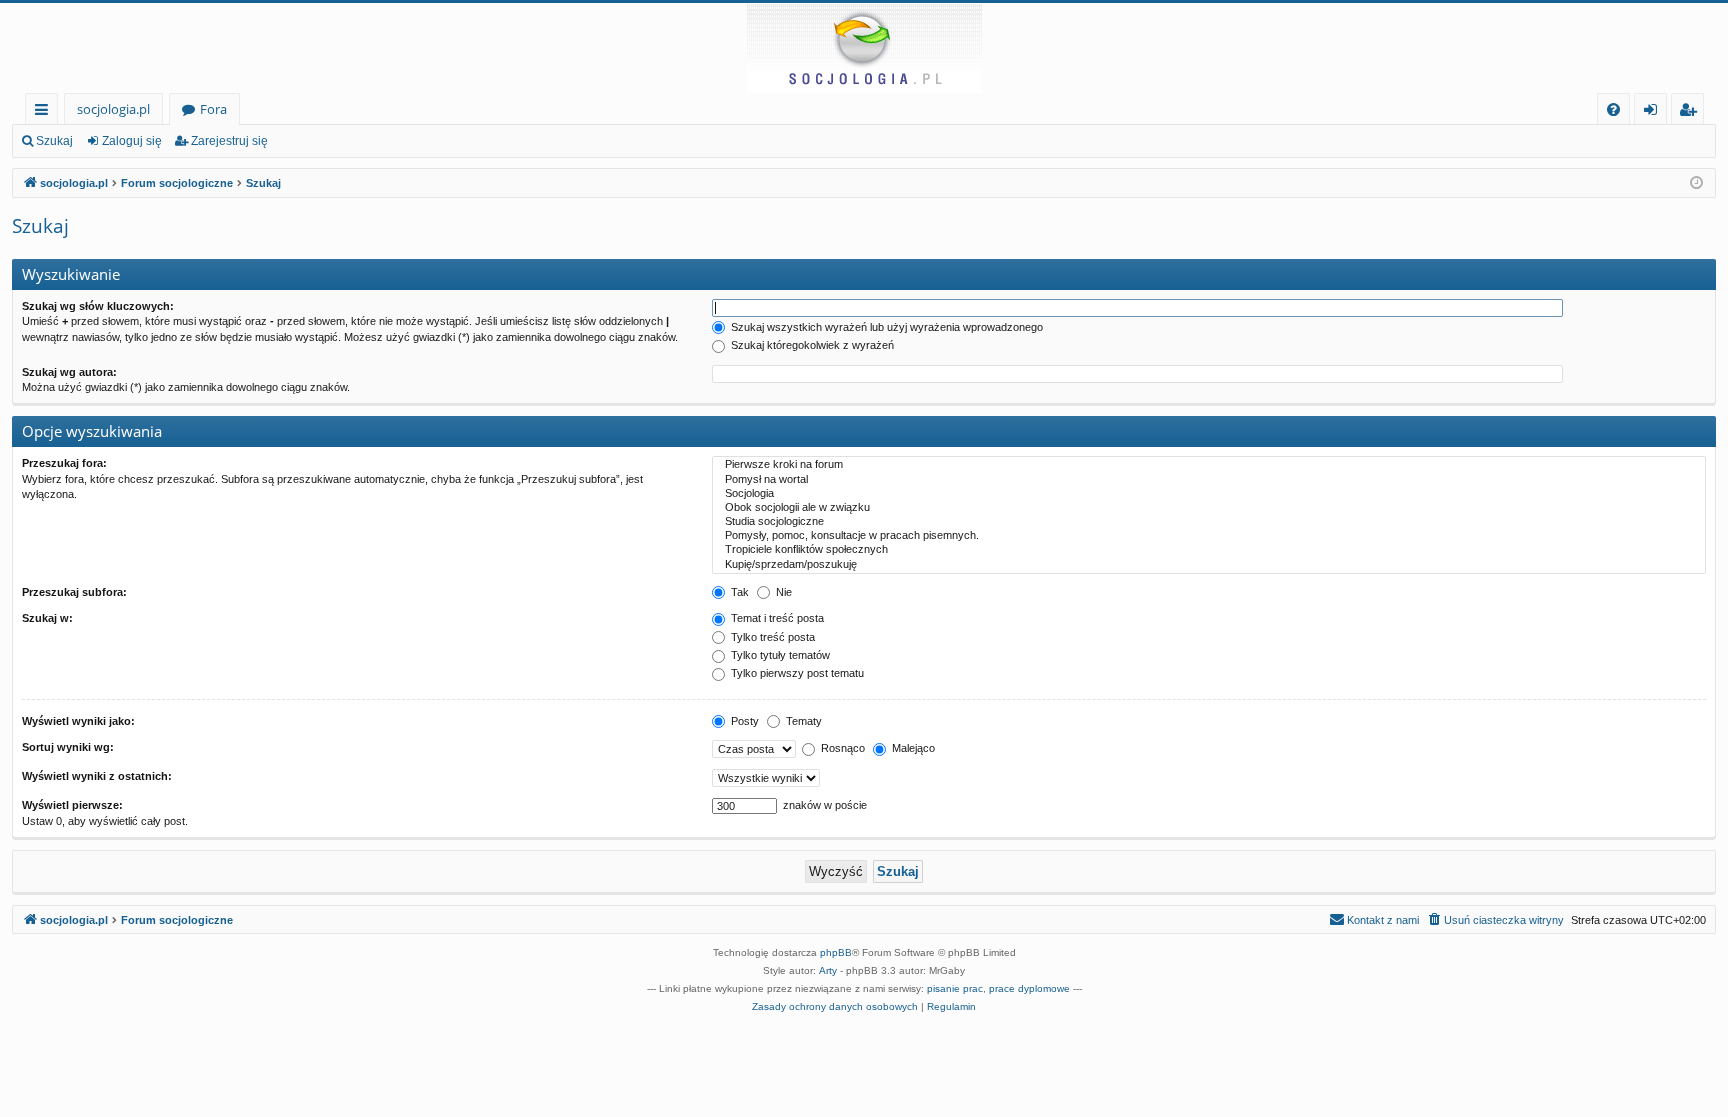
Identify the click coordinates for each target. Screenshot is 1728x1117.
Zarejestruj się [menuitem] (1692, 112)
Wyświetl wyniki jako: (78, 721)
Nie (782, 592)
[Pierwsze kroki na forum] (1209, 465)
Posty (743, 721)
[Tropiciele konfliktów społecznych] (1209, 550)
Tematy (802, 721)
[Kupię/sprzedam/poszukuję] (1209, 565)
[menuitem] (1613, 109)
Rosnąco (841, 748)
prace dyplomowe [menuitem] (1029, 988)
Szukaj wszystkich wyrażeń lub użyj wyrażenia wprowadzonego (885, 327)
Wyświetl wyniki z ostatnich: (97, 776)
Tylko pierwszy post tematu (796, 673)
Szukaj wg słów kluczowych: (98, 306)
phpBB (836, 952)
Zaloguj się (132, 141)
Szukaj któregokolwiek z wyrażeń (811, 345)
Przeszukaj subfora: (74, 592)
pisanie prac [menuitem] (955, 988)
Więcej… (45, 112)
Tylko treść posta (771, 637)
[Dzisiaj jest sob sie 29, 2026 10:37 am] (1696, 183)
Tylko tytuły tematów (779, 655)
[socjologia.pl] (864, 48)
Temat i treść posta (776, 618)
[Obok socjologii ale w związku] (1209, 508)
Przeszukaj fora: (64, 463)
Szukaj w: (47, 618)
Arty (828, 970)
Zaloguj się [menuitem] (1654, 112)
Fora (213, 109)
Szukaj (54, 141)
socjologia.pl (113, 109)
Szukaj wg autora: (69, 372)
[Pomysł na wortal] (1209, 480)
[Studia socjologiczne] (1209, 522)
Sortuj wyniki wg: (68, 747)
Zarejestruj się (229, 141)
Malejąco (912, 748)
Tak (738, 592)
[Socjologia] (1209, 494)
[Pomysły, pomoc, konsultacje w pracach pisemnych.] (1209, 536)
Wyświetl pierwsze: (72, 805)
